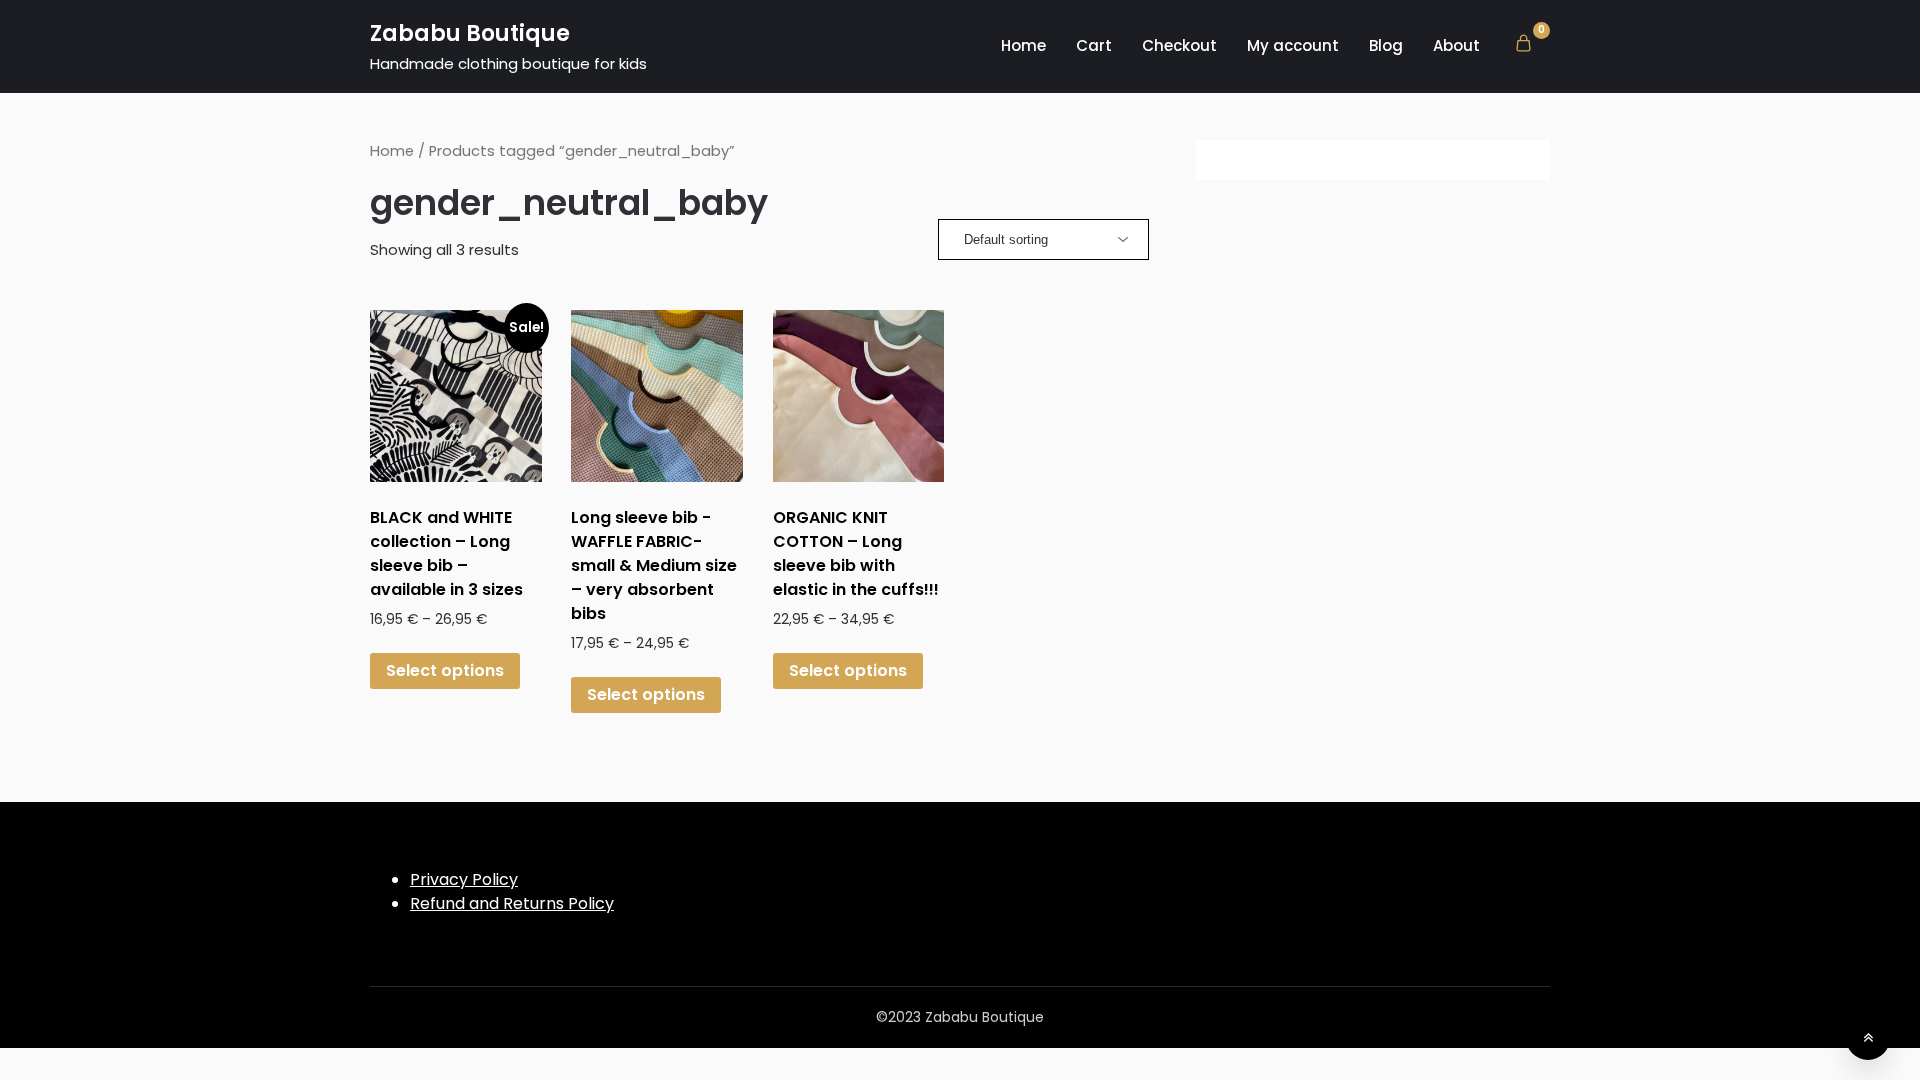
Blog (1386, 45)
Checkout (1179, 45)
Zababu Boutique (470, 33)
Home (1023, 45)
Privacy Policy (464, 879)
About (1456, 45)
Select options (445, 670)
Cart (1094, 45)
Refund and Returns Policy (512, 903)
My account (1293, 45)
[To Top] (1868, 1038)
